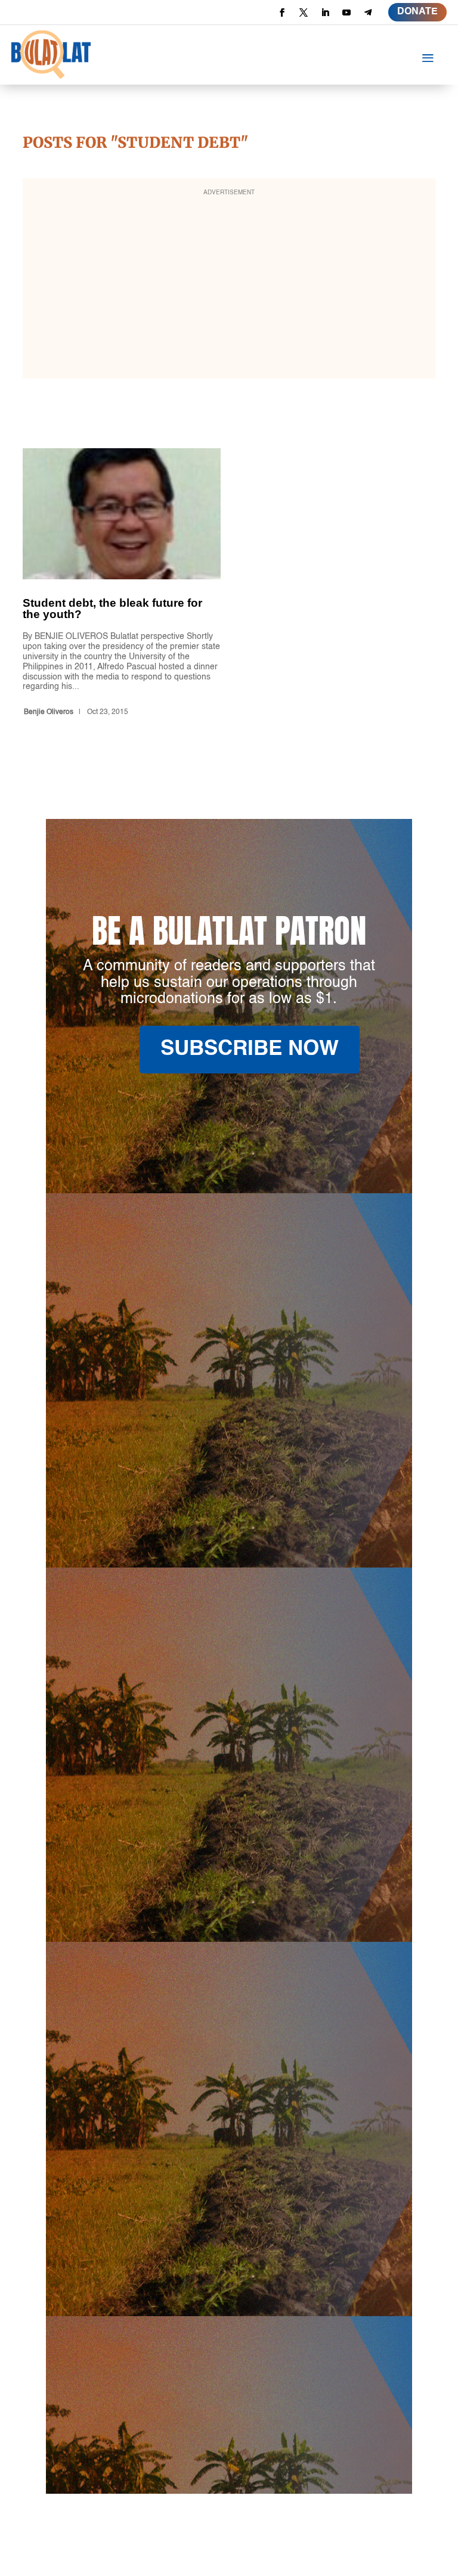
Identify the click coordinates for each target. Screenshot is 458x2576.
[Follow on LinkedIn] (325, 13)
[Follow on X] (304, 13)
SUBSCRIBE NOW (250, 1049)
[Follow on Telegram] (368, 13)
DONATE (417, 12)
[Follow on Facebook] (282, 13)
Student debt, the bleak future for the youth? (122, 584)
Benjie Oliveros (49, 712)
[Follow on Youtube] (346, 13)
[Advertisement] (229, 286)
